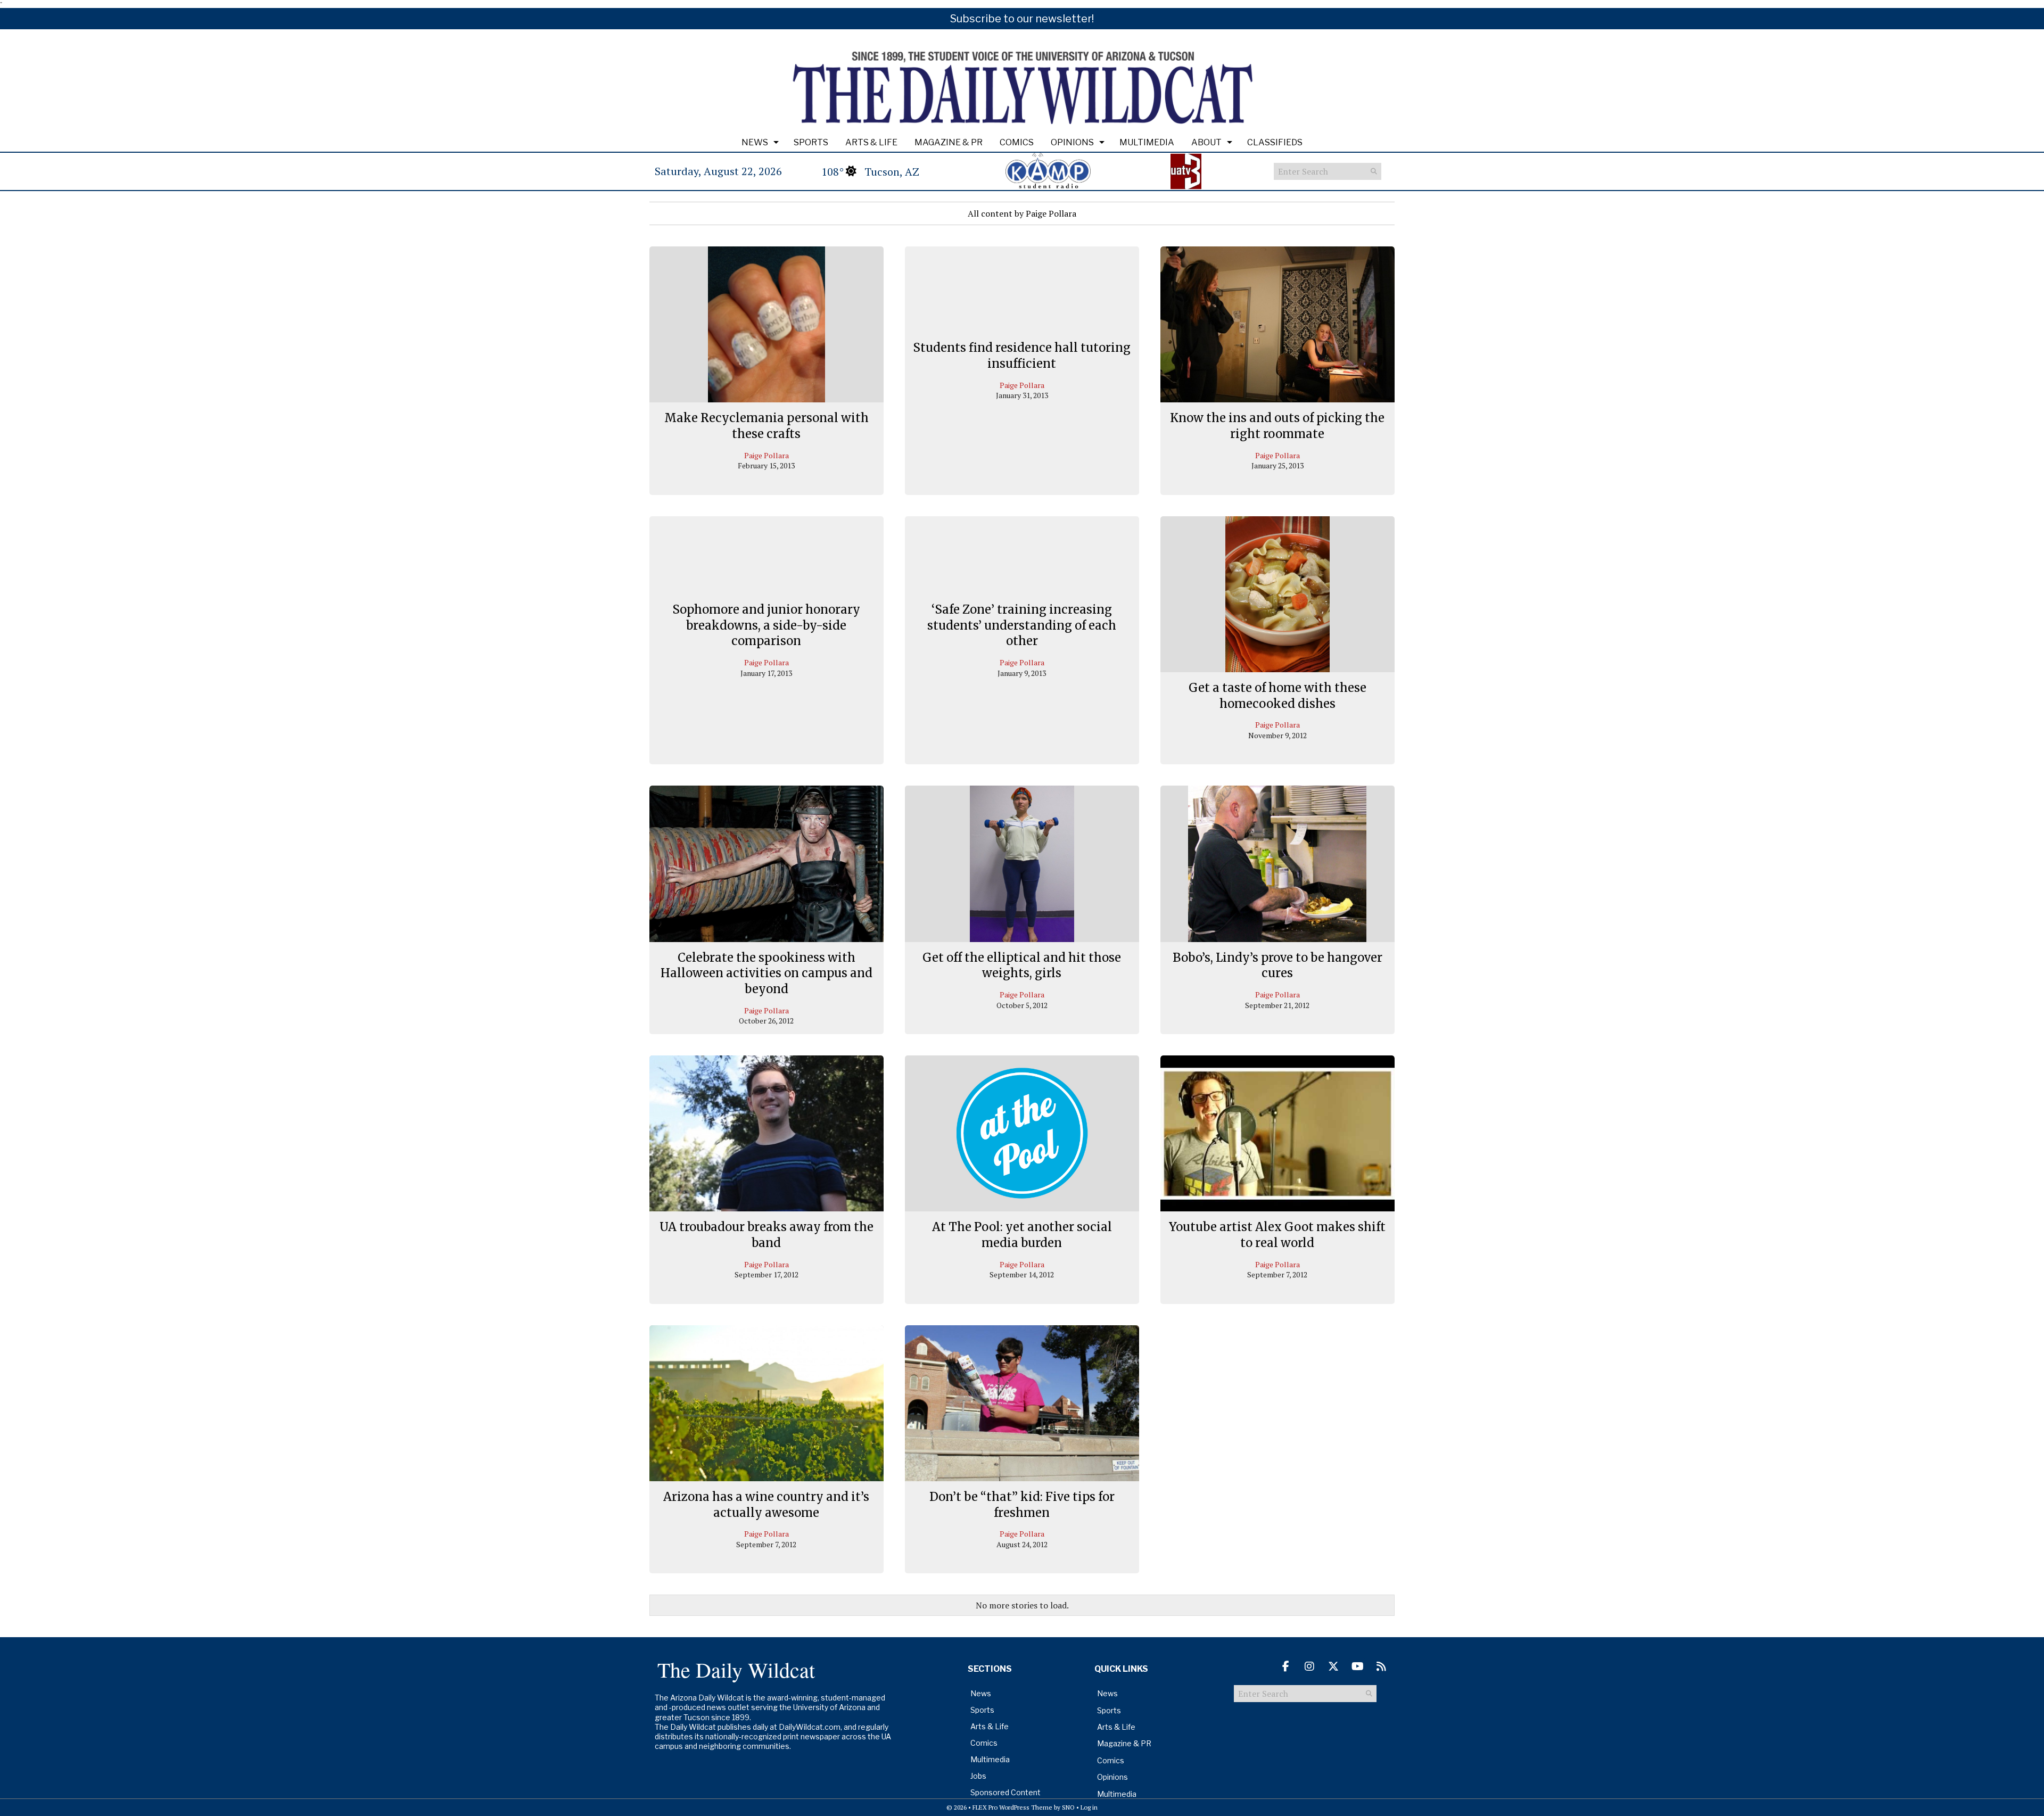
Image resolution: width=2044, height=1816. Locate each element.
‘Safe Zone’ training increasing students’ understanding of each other (1022, 625)
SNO (1068, 1807)
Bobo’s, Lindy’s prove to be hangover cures (1278, 965)
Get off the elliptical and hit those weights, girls (1022, 965)
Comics (1017, 142)
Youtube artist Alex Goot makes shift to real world (1277, 1235)
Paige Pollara (767, 455)
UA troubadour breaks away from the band (767, 1235)
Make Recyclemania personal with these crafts (767, 426)
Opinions (1072, 142)
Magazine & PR (949, 142)
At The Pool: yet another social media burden (1022, 1235)
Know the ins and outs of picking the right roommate (1277, 426)
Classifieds (1275, 142)
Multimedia (1147, 142)
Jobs (978, 1776)
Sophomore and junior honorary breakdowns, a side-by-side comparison (766, 625)
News (755, 142)
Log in (1089, 1807)
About (1206, 142)
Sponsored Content (1005, 1792)
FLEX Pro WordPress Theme (1012, 1807)
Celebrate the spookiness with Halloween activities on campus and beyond (767, 973)
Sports (811, 142)
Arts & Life (871, 142)
